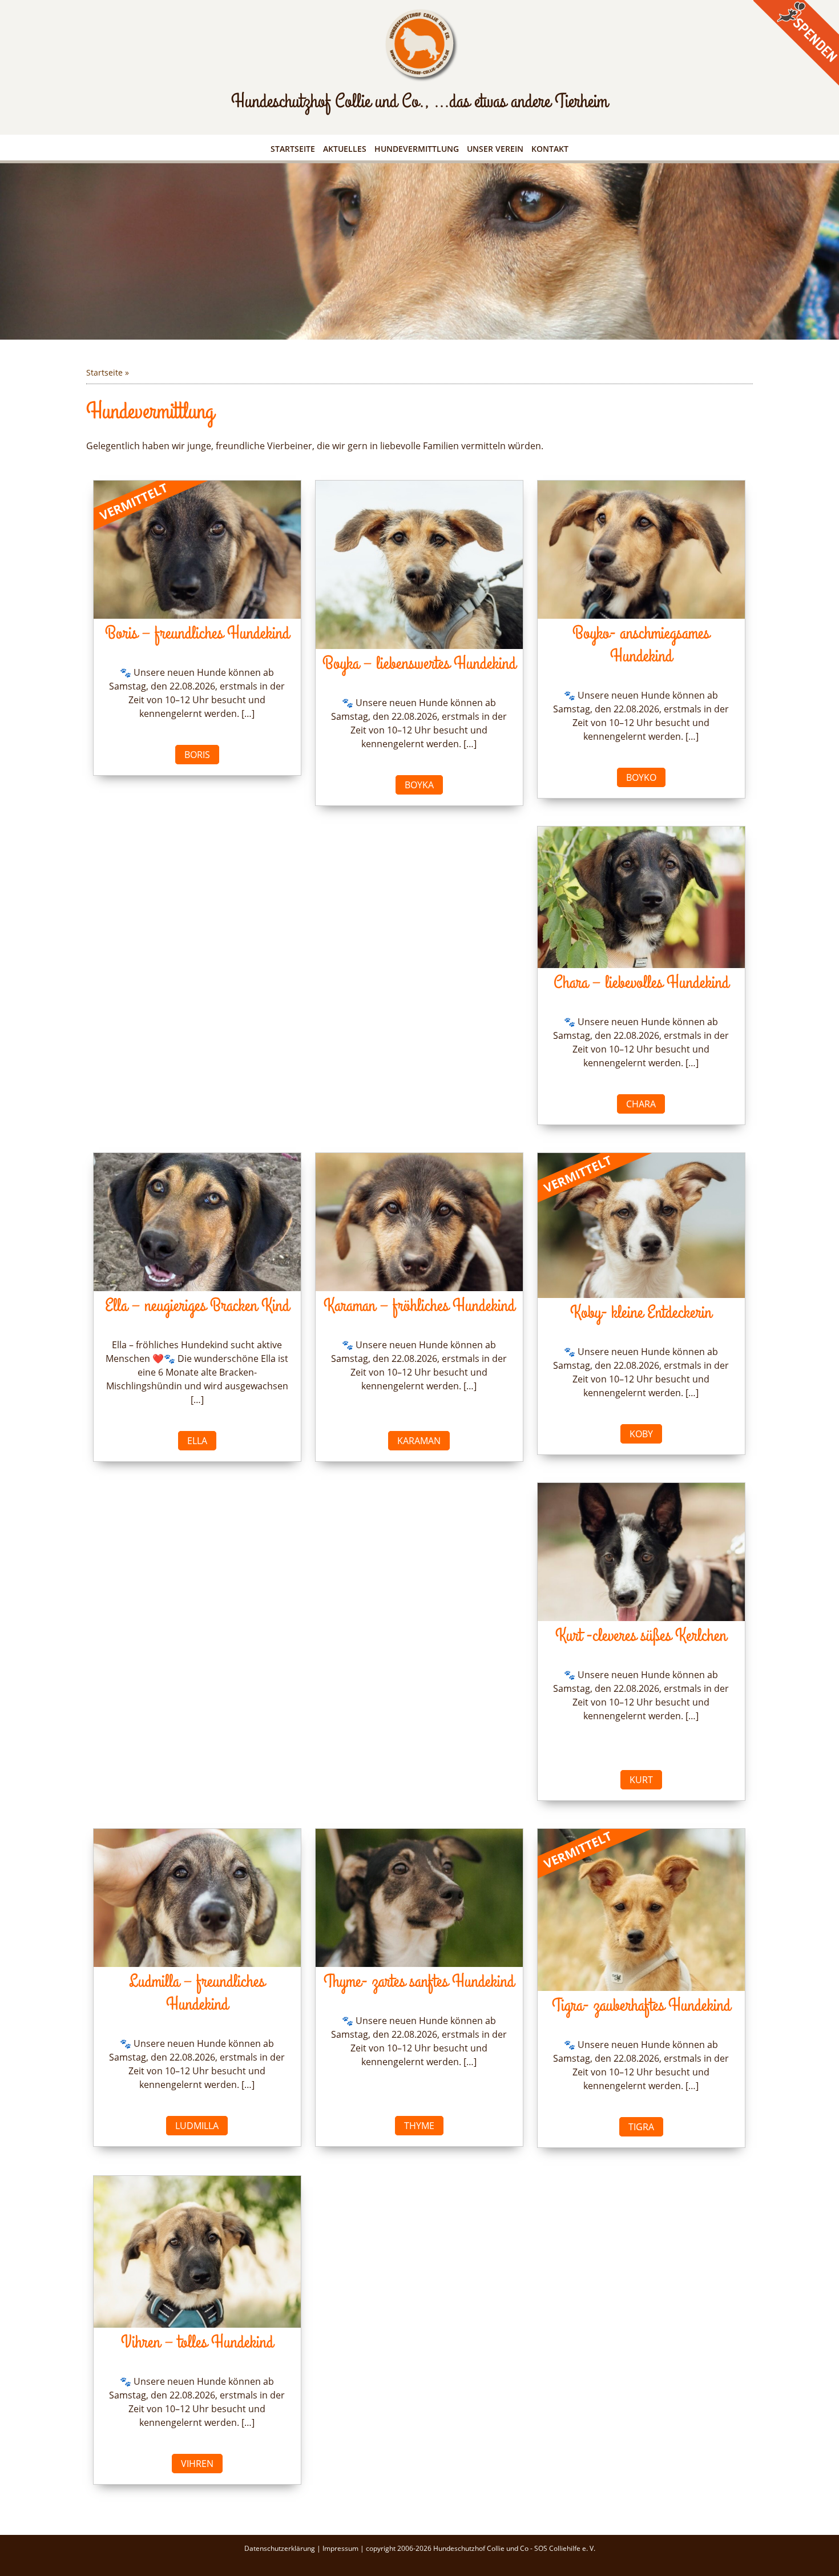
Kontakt (550, 149)
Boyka (419, 785)
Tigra (641, 2127)
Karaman (419, 1441)
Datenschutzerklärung (281, 2548)
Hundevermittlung (417, 149)
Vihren (197, 2464)
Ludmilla (197, 2126)
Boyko (641, 777)
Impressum (341, 2548)
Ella (197, 1441)
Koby (641, 1434)
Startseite (293, 149)
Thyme (419, 2126)
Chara (641, 1104)
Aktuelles (345, 149)
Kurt (641, 1780)
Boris (197, 755)
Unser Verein (495, 149)
